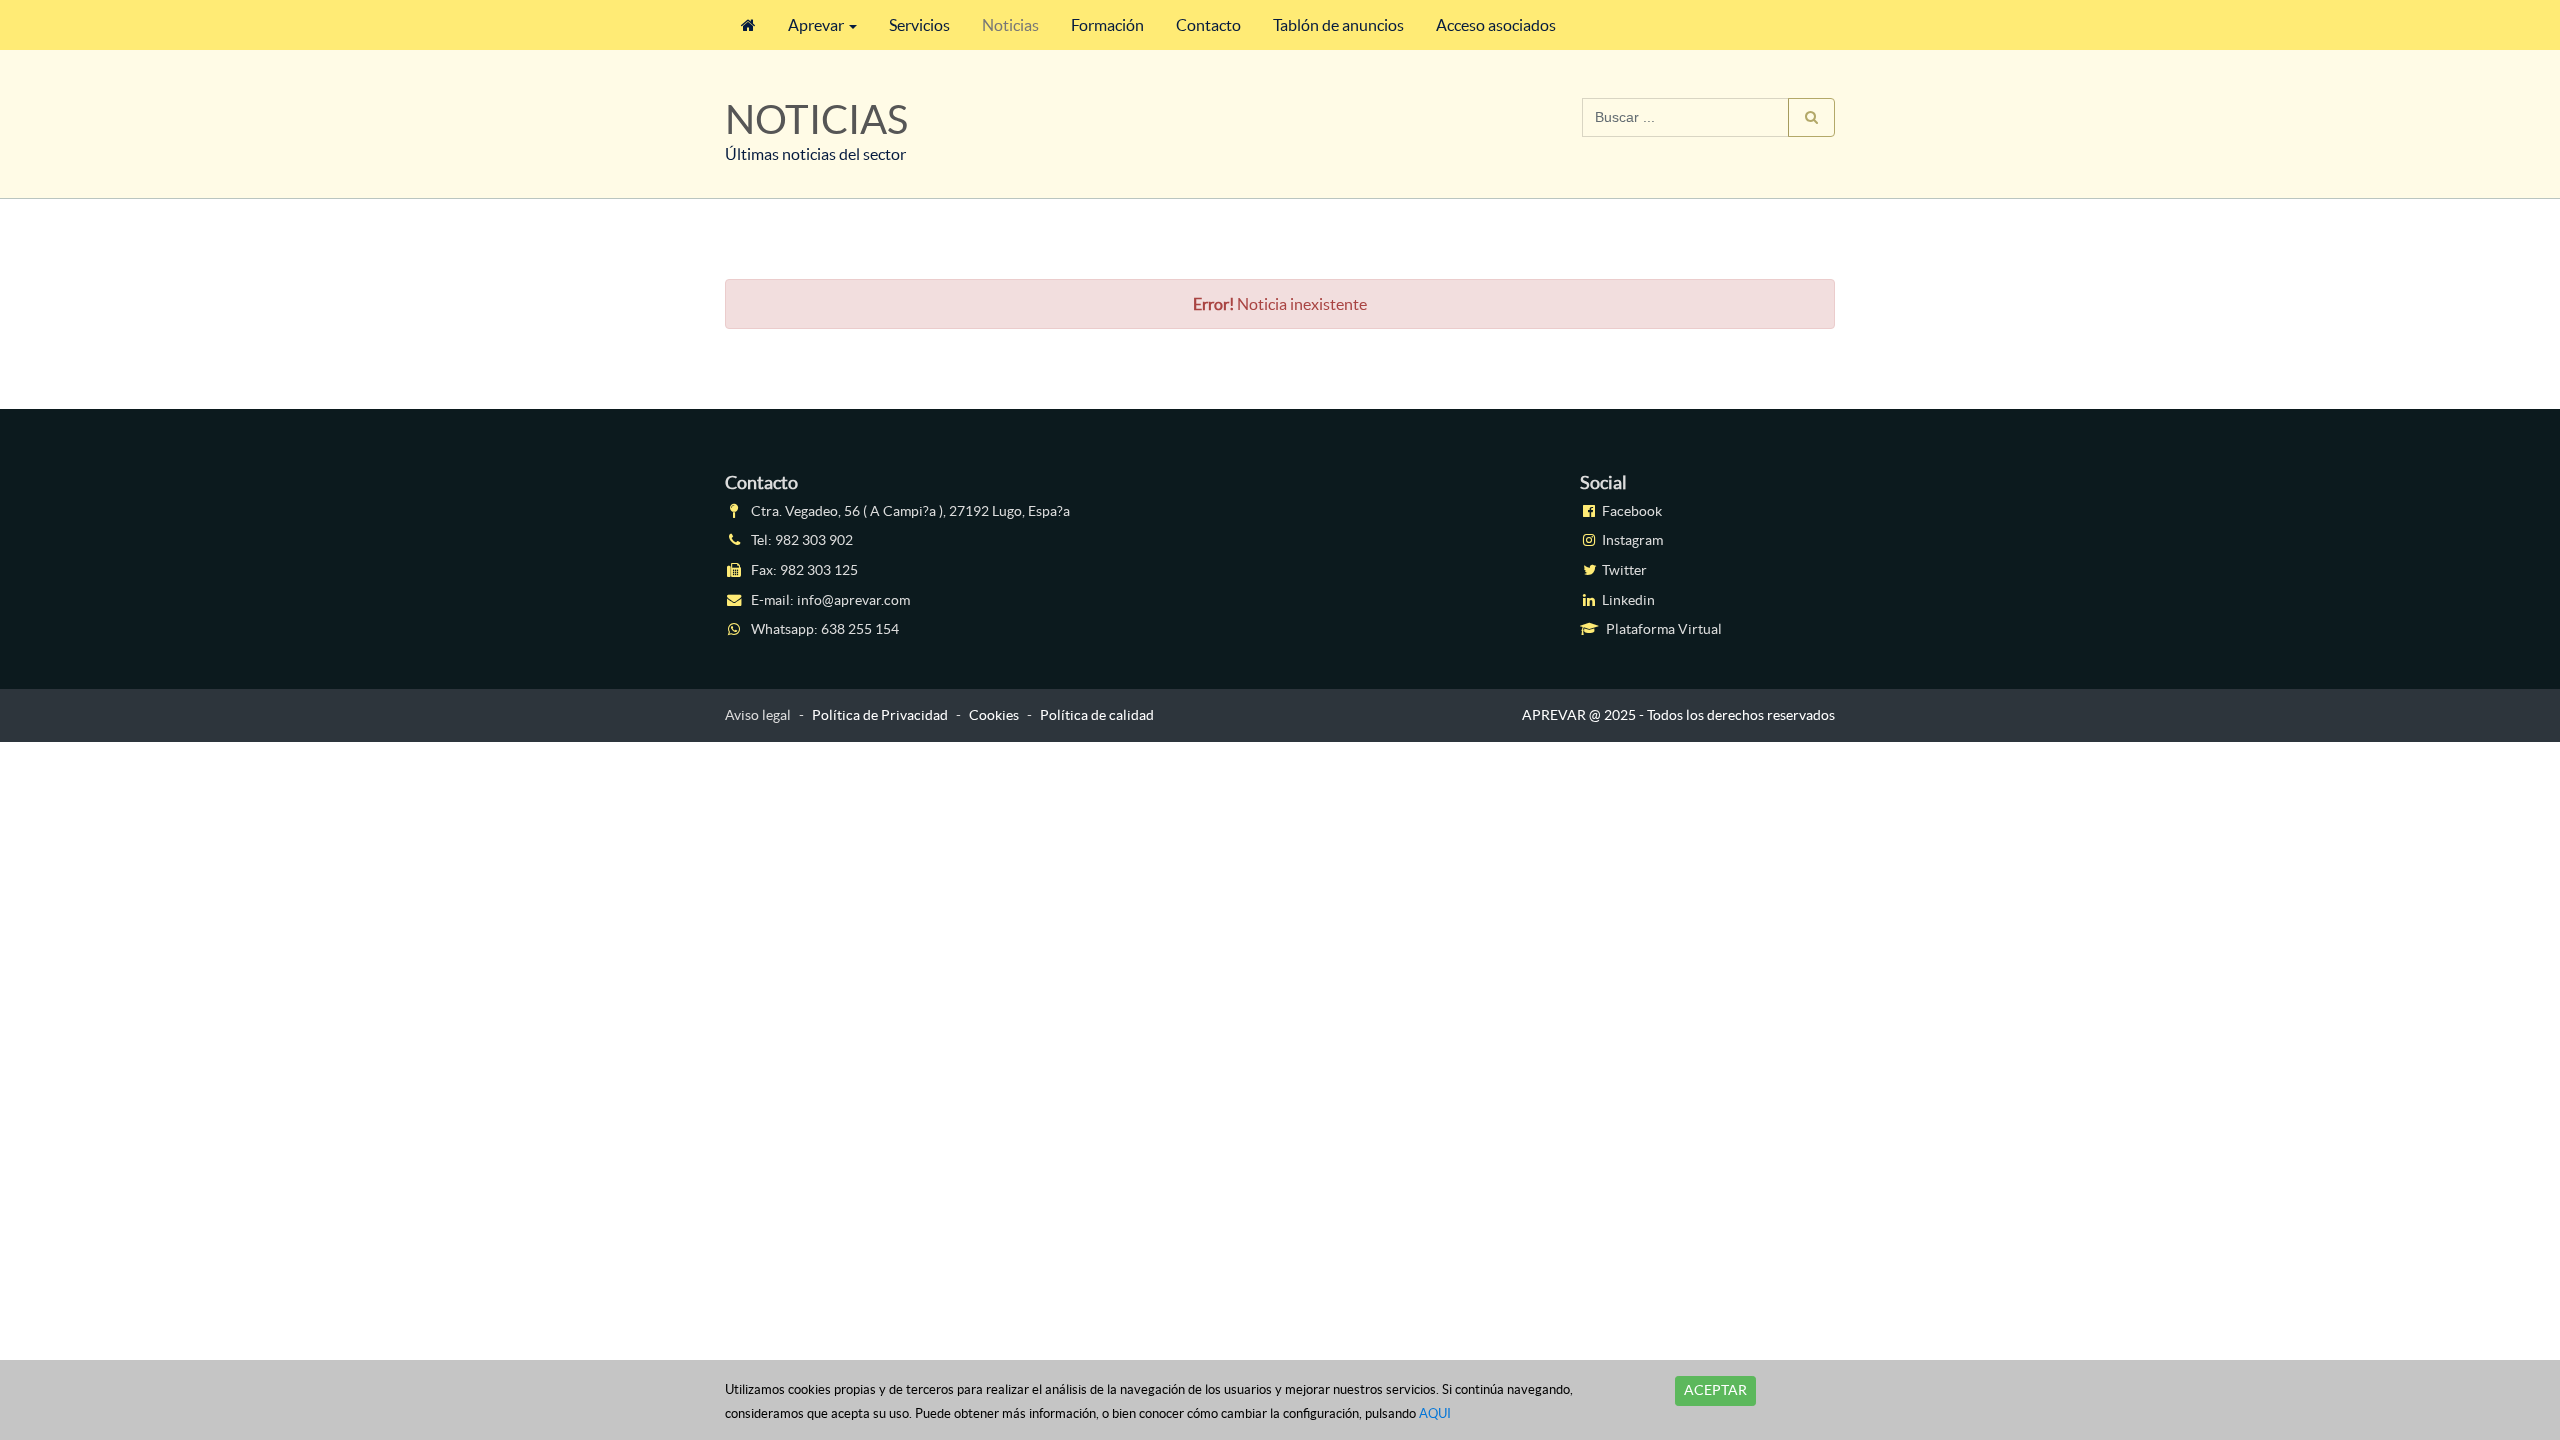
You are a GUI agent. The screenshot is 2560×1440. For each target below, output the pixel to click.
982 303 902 (814, 540)
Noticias (1010, 25)
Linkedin (1627, 600)
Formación (1107, 25)
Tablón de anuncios (1338, 25)
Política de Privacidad (880, 715)
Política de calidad (1097, 715)
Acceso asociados (1496, 25)
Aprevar (816, 25)
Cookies (994, 715)
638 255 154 (860, 629)
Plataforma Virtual (1662, 629)
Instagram (1631, 540)
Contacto (1208, 25)
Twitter (1623, 570)
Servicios (919, 25)
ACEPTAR (1715, 1390)
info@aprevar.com (853, 600)
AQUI (1435, 1413)
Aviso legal (758, 715)
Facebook (1630, 511)
